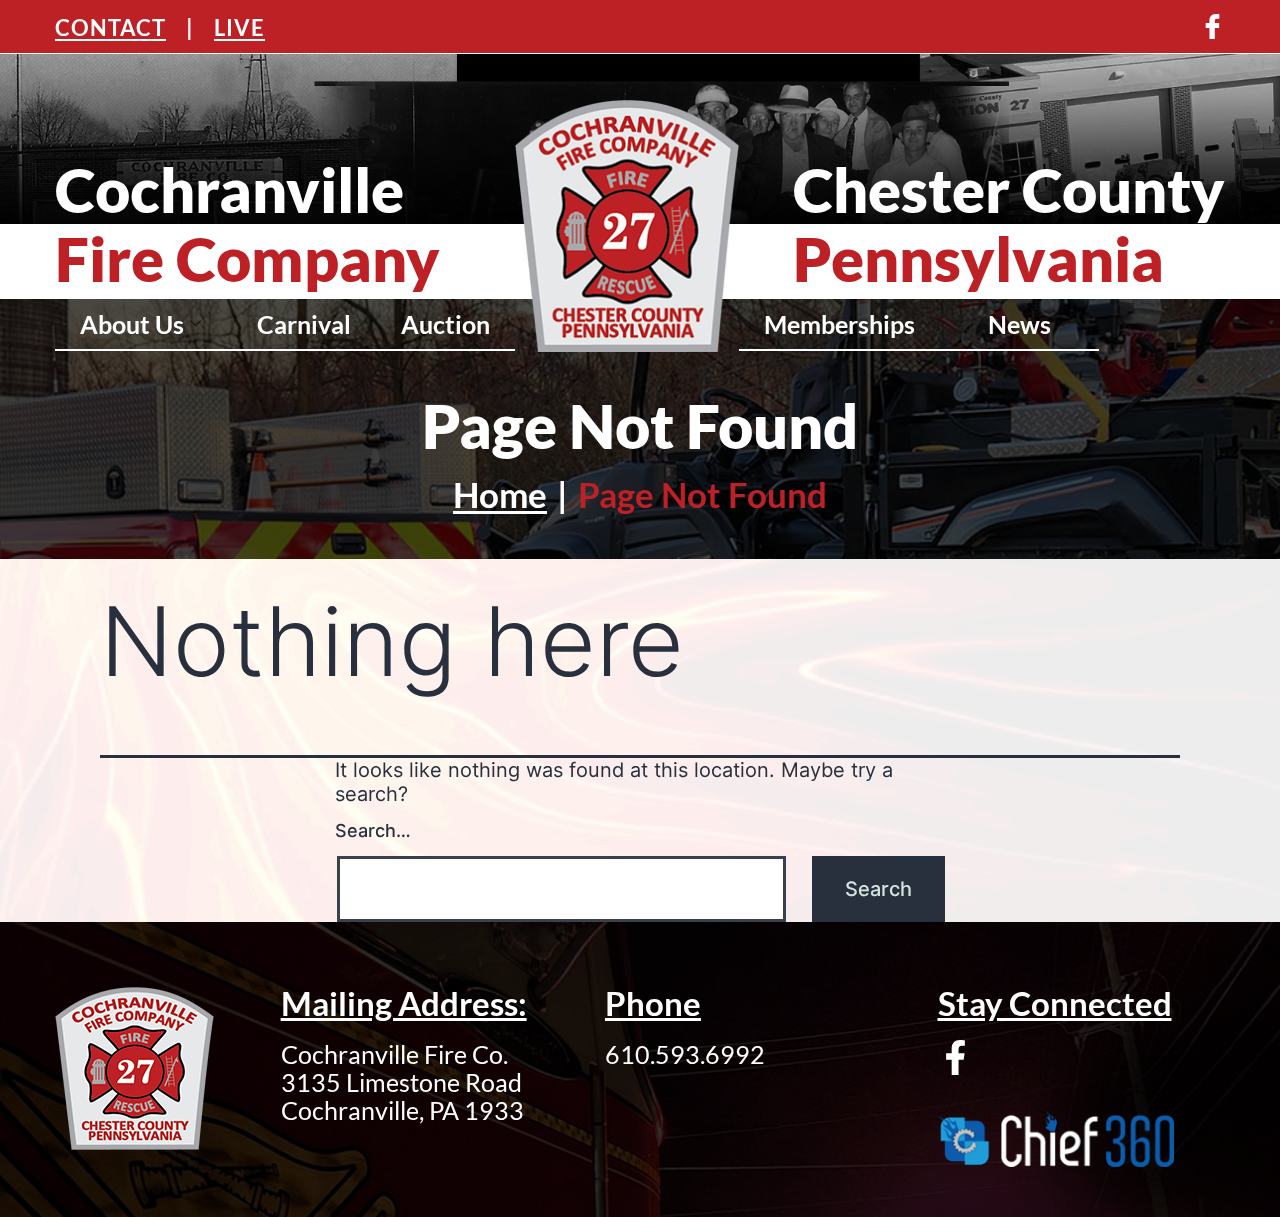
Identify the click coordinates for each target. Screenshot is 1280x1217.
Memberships (839, 324)
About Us (132, 324)
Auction (445, 324)
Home (500, 494)
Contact (110, 27)
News (1019, 324)
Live (239, 27)
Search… (373, 830)
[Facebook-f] (955, 1057)
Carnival (304, 324)
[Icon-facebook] (1212, 26)
